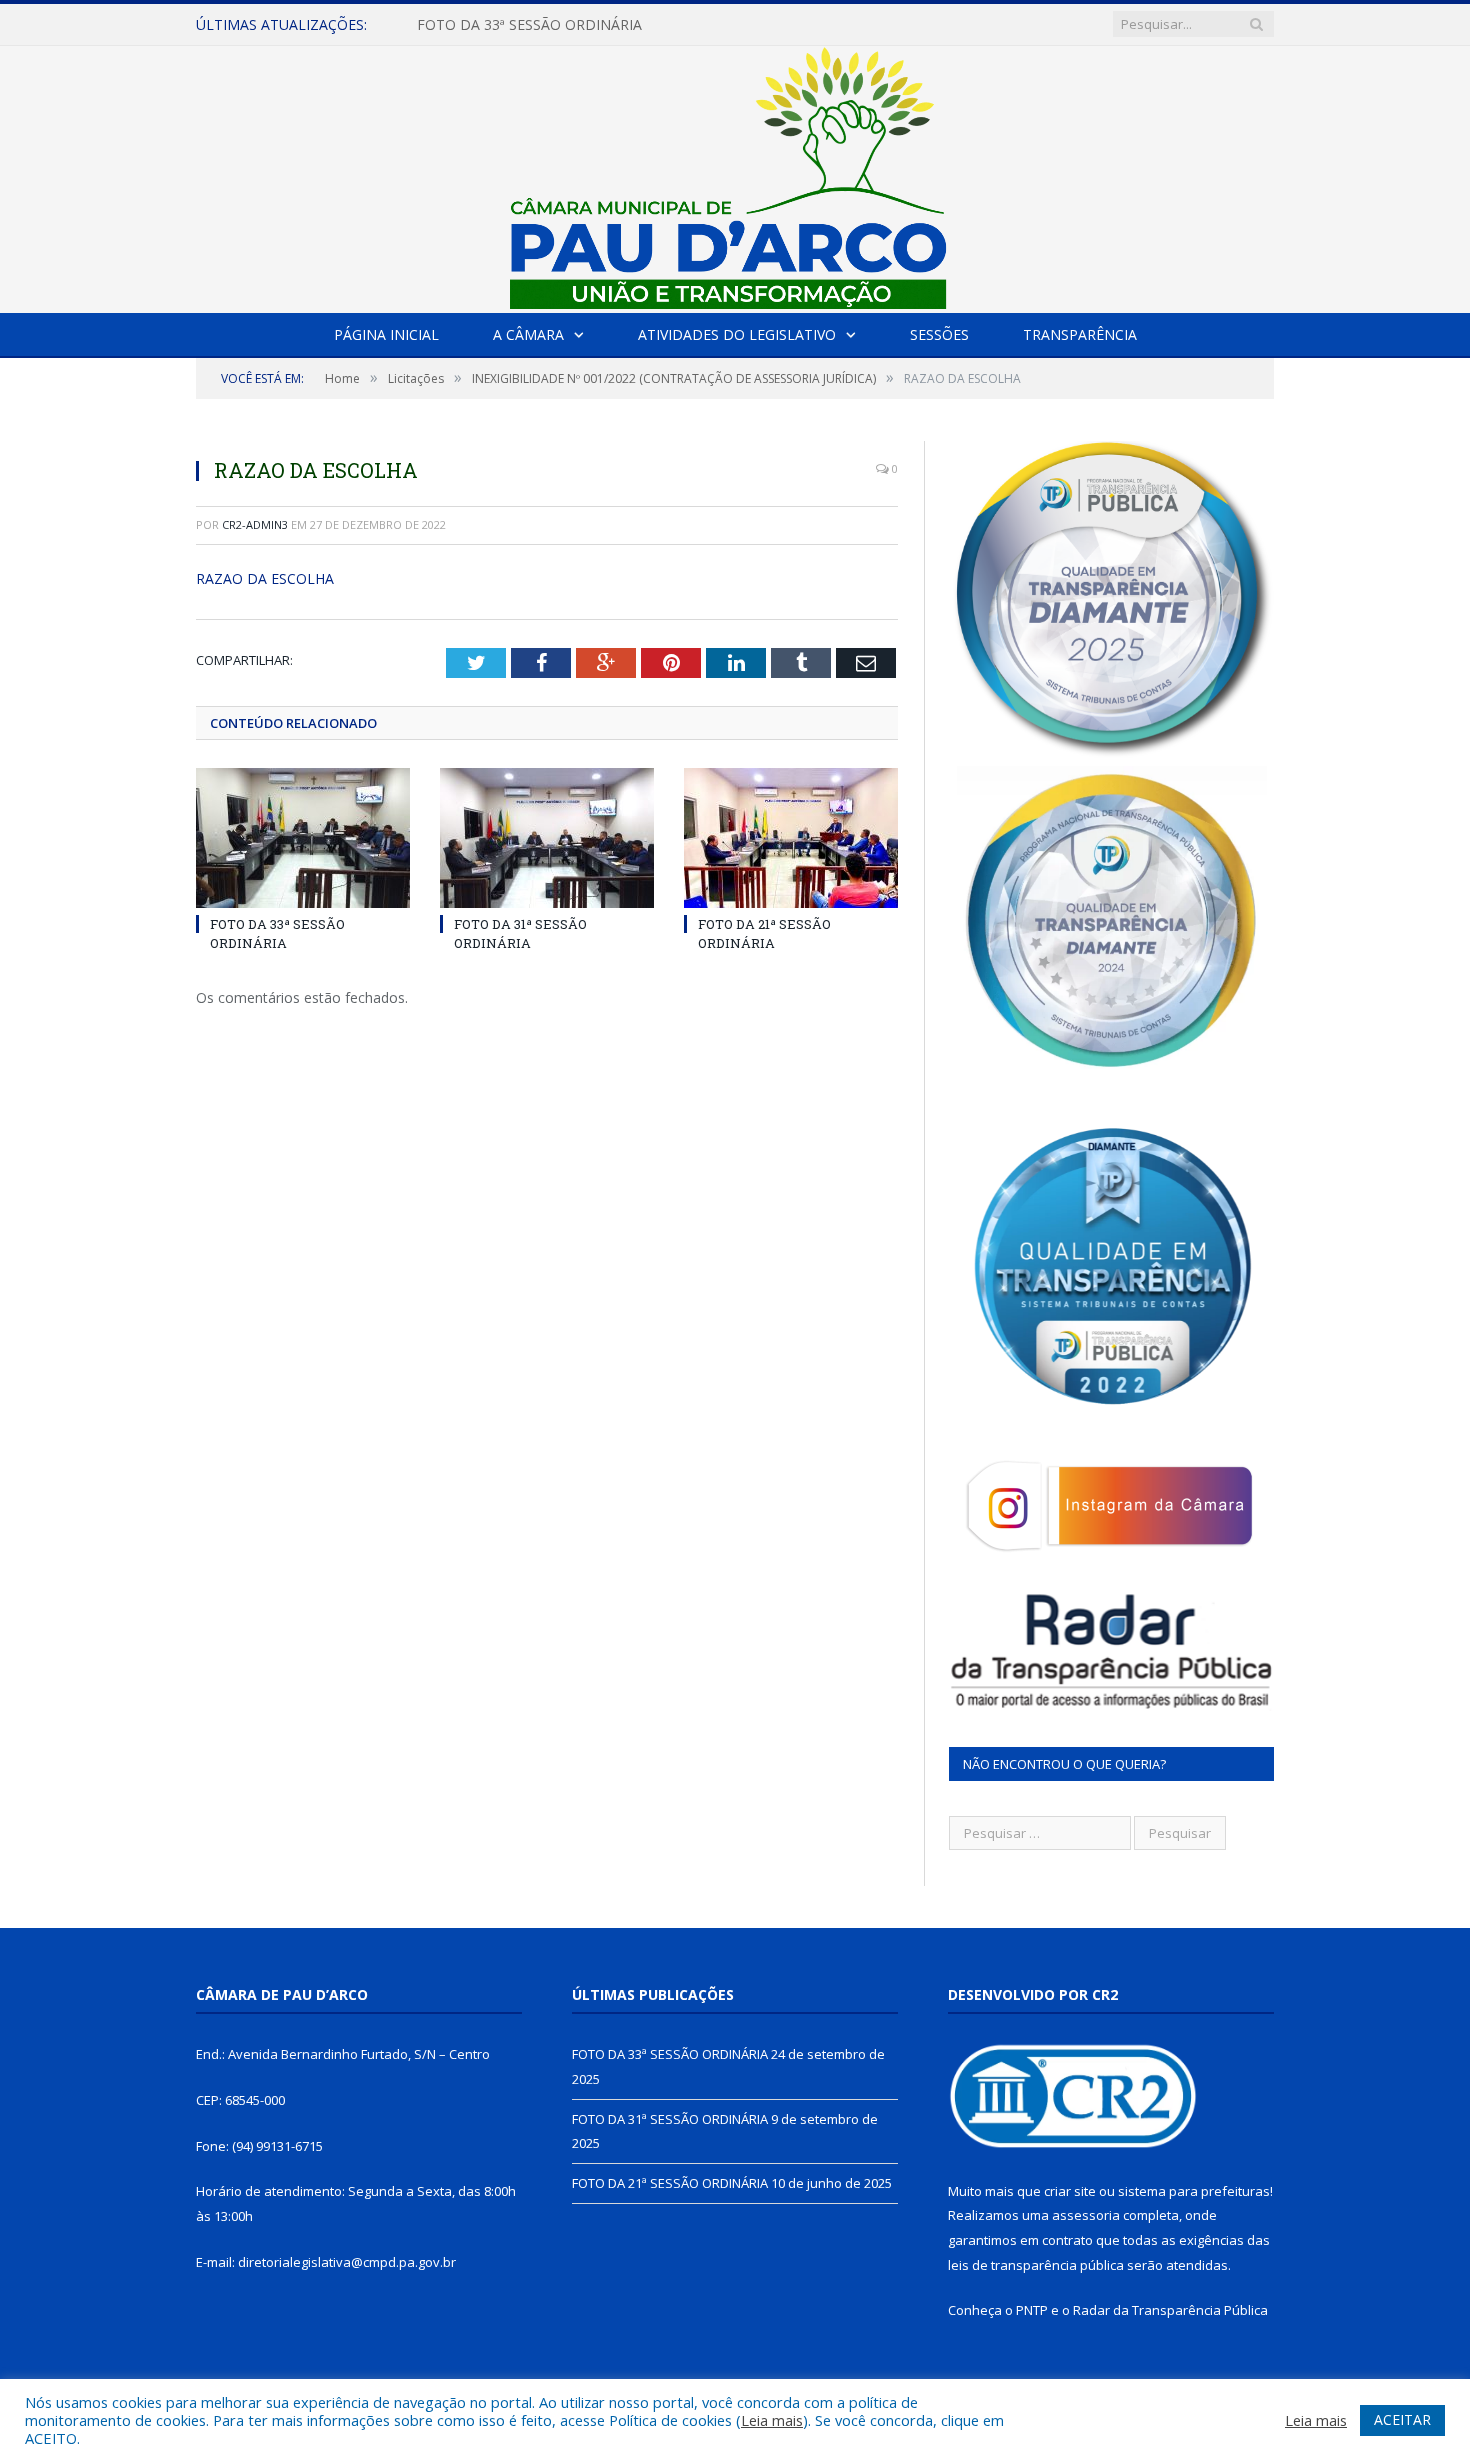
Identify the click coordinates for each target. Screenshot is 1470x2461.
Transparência (1080, 334)
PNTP (1032, 2310)
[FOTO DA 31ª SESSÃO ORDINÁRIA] (547, 838)
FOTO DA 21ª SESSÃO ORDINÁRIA (764, 933)
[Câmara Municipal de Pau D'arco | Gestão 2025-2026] (735, 174)
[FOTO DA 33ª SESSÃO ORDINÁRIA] (303, 838)
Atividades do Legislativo (737, 334)
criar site (1070, 2191)
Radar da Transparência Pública (1170, 2310)
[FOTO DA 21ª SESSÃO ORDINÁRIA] (791, 838)
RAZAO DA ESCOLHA (265, 578)
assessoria (1086, 2215)
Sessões (939, 334)
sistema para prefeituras (1194, 2191)
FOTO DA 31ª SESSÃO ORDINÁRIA (529, 25)
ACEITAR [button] (1402, 2419)
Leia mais (772, 2420)
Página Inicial (386, 334)
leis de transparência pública (1036, 2265)
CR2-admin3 (255, 524)
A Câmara (528, 334)
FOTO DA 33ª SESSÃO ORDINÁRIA (277, 933)
